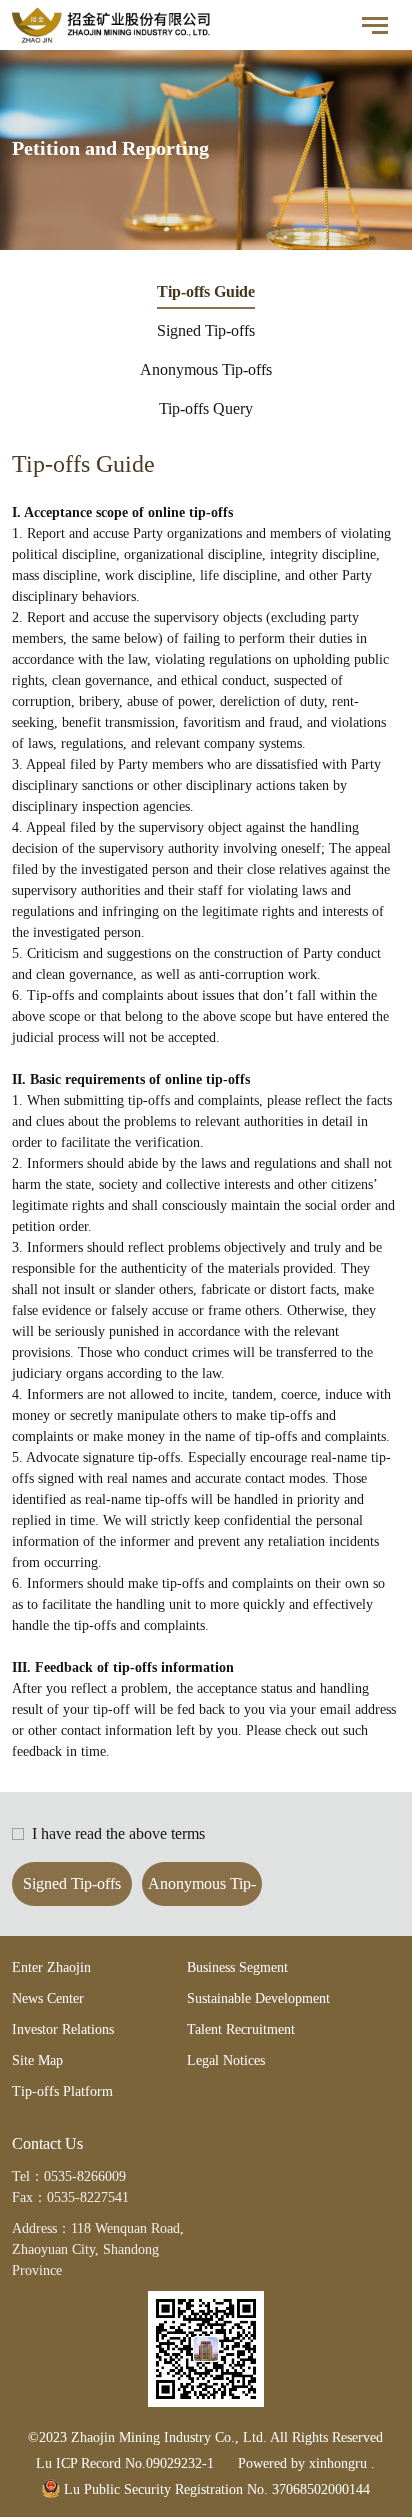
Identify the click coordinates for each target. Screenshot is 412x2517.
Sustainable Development (258, 1998)
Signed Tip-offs (206, 330)
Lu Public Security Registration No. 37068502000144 (215, 2489)
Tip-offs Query (206, 408)
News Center (48, 1998)
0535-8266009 (85, 2176)
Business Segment (237, 1967)
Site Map (37, 2060)
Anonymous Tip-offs (206, 369)
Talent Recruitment (241, 2029)
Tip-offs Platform (62, 2091)
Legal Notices (226, 2060)
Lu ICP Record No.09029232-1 (125, 2463)
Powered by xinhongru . (306, 2463)
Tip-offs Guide (206, 291)
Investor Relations (63, 2029)
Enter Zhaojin (51, 1967)
